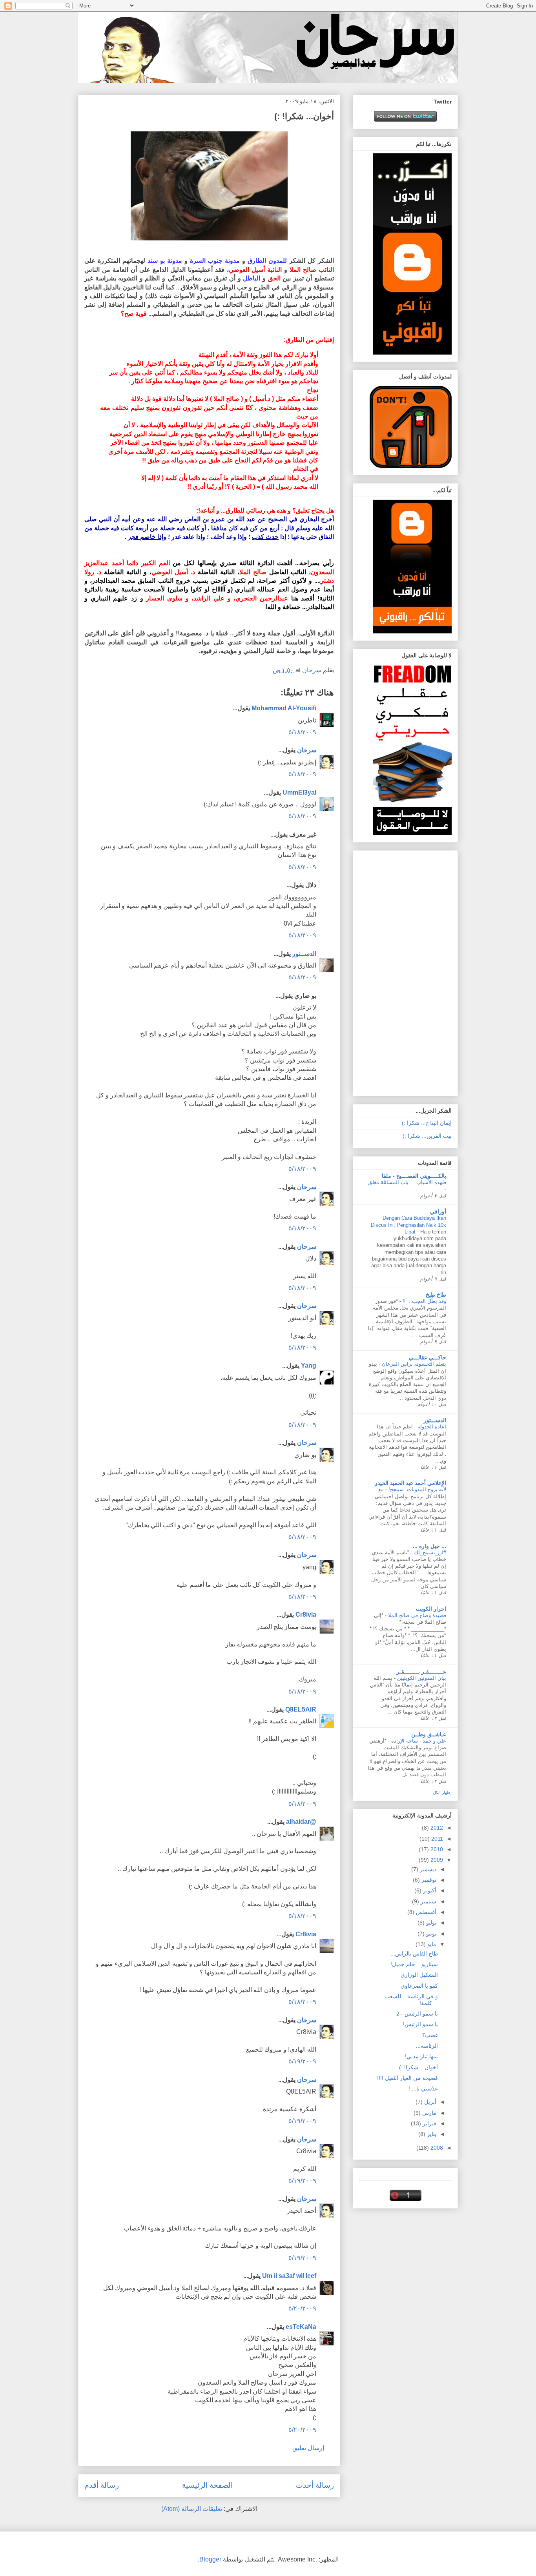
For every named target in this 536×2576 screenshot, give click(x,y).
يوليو (430, 1923)
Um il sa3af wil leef (289, 2276)
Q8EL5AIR (301, 1709)
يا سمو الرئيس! (420, 2024)
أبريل (429, 2102)
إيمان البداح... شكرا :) (427, 1123)
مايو (431, 1944)
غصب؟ (430, 2035)
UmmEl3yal (299, 792)
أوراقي (438, 1212)
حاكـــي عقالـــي (428, 1357)
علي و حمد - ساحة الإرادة (418, 1741)
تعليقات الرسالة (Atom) (192, 2509)
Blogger (210, 2559)
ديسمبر (427, 1869)
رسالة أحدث (315, 2485)
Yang (309, 1365)
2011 (436, 1839)
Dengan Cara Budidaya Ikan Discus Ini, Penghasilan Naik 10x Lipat (408, 1225)
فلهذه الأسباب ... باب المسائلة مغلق (407, 1182)
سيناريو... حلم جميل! (414, 1964)
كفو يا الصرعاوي (419, 1986)
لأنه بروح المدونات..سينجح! (417, 1489)
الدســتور (304, 954)
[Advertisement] (420, 971)
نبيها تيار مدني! (421, 2056)
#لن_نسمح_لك (429, 1553)
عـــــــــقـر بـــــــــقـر (421, 1672)
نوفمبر (428, 1880)
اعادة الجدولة (431, 1427)
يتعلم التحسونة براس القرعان (413, 1364)
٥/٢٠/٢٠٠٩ (302, 2308)
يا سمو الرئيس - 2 (417, 2014)
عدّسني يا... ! (423, 2088)
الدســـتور (435, 1420)
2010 (436, 1849)
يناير (431, 2134)
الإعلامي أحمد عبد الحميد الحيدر (410, 1483)
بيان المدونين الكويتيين (421, 1678)
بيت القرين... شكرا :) (427, 1136)
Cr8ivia (306, 1615)
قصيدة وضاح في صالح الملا (416, 1615)
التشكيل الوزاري (419, 1975)
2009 (436, 1860)
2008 (436, 2148)
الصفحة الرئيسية (207, 2485)
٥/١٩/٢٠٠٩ (302, 2061)
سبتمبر (428, 1901)
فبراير (429, 2123)
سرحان (307, 750)
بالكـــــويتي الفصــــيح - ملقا (414, 1176)
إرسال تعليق (308, 2448)
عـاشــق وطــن (429, 1734)
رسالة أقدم (102, 2485)
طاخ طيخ (436, 1295)
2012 (436, 1828)
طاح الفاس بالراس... (414, 1954)
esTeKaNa (301, 2327)
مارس (428, 2113)
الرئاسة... (427, 2046)
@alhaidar (301, 1822)
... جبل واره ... (429, 1546)
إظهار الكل (442, 1792)
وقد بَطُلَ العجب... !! (424, 1301)
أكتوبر (429, 1890)
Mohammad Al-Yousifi (284, 708)
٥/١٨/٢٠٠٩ (302, 732)
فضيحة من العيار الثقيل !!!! (407, 2078)
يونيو (430, 1934)
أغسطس (425, 1912)
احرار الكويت (431, 1609)
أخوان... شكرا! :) (418, 2067)
